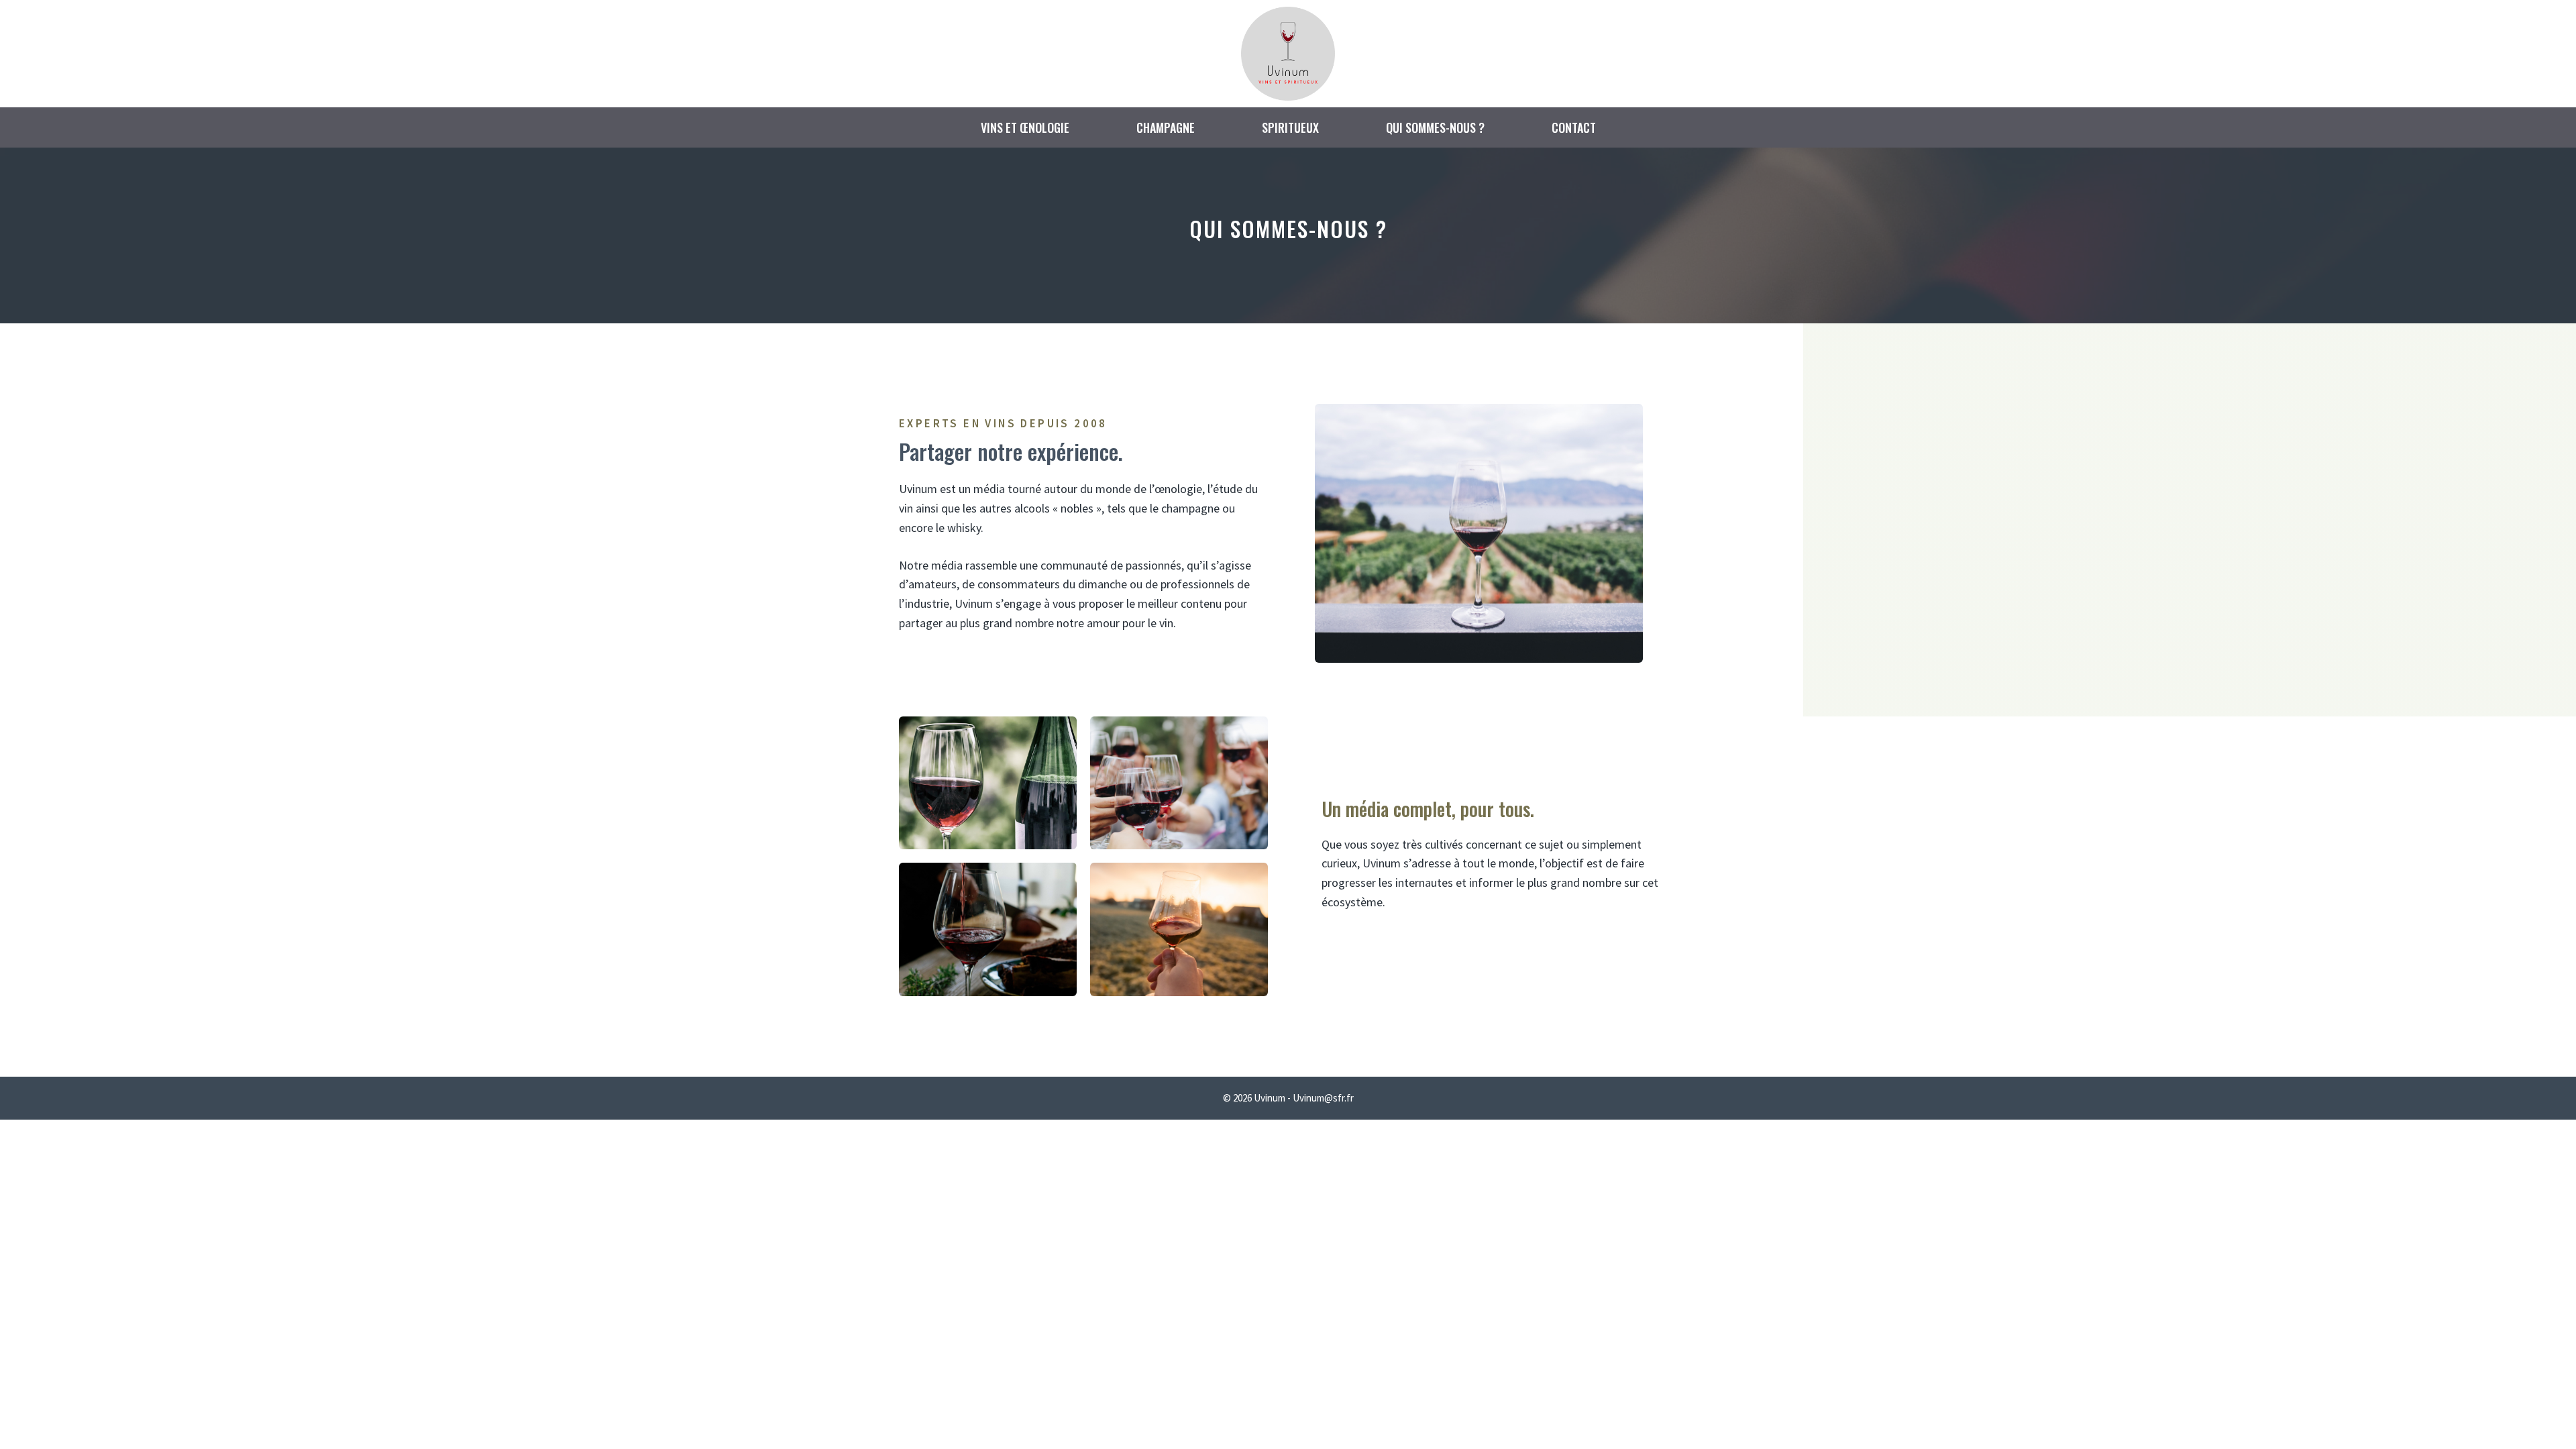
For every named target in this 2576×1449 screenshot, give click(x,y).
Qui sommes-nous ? (1435, 127)
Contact (1574, 127)
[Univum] (1288, 52)
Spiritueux (1290, 127)
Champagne (1166, 127)
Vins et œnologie (1025, 127)
